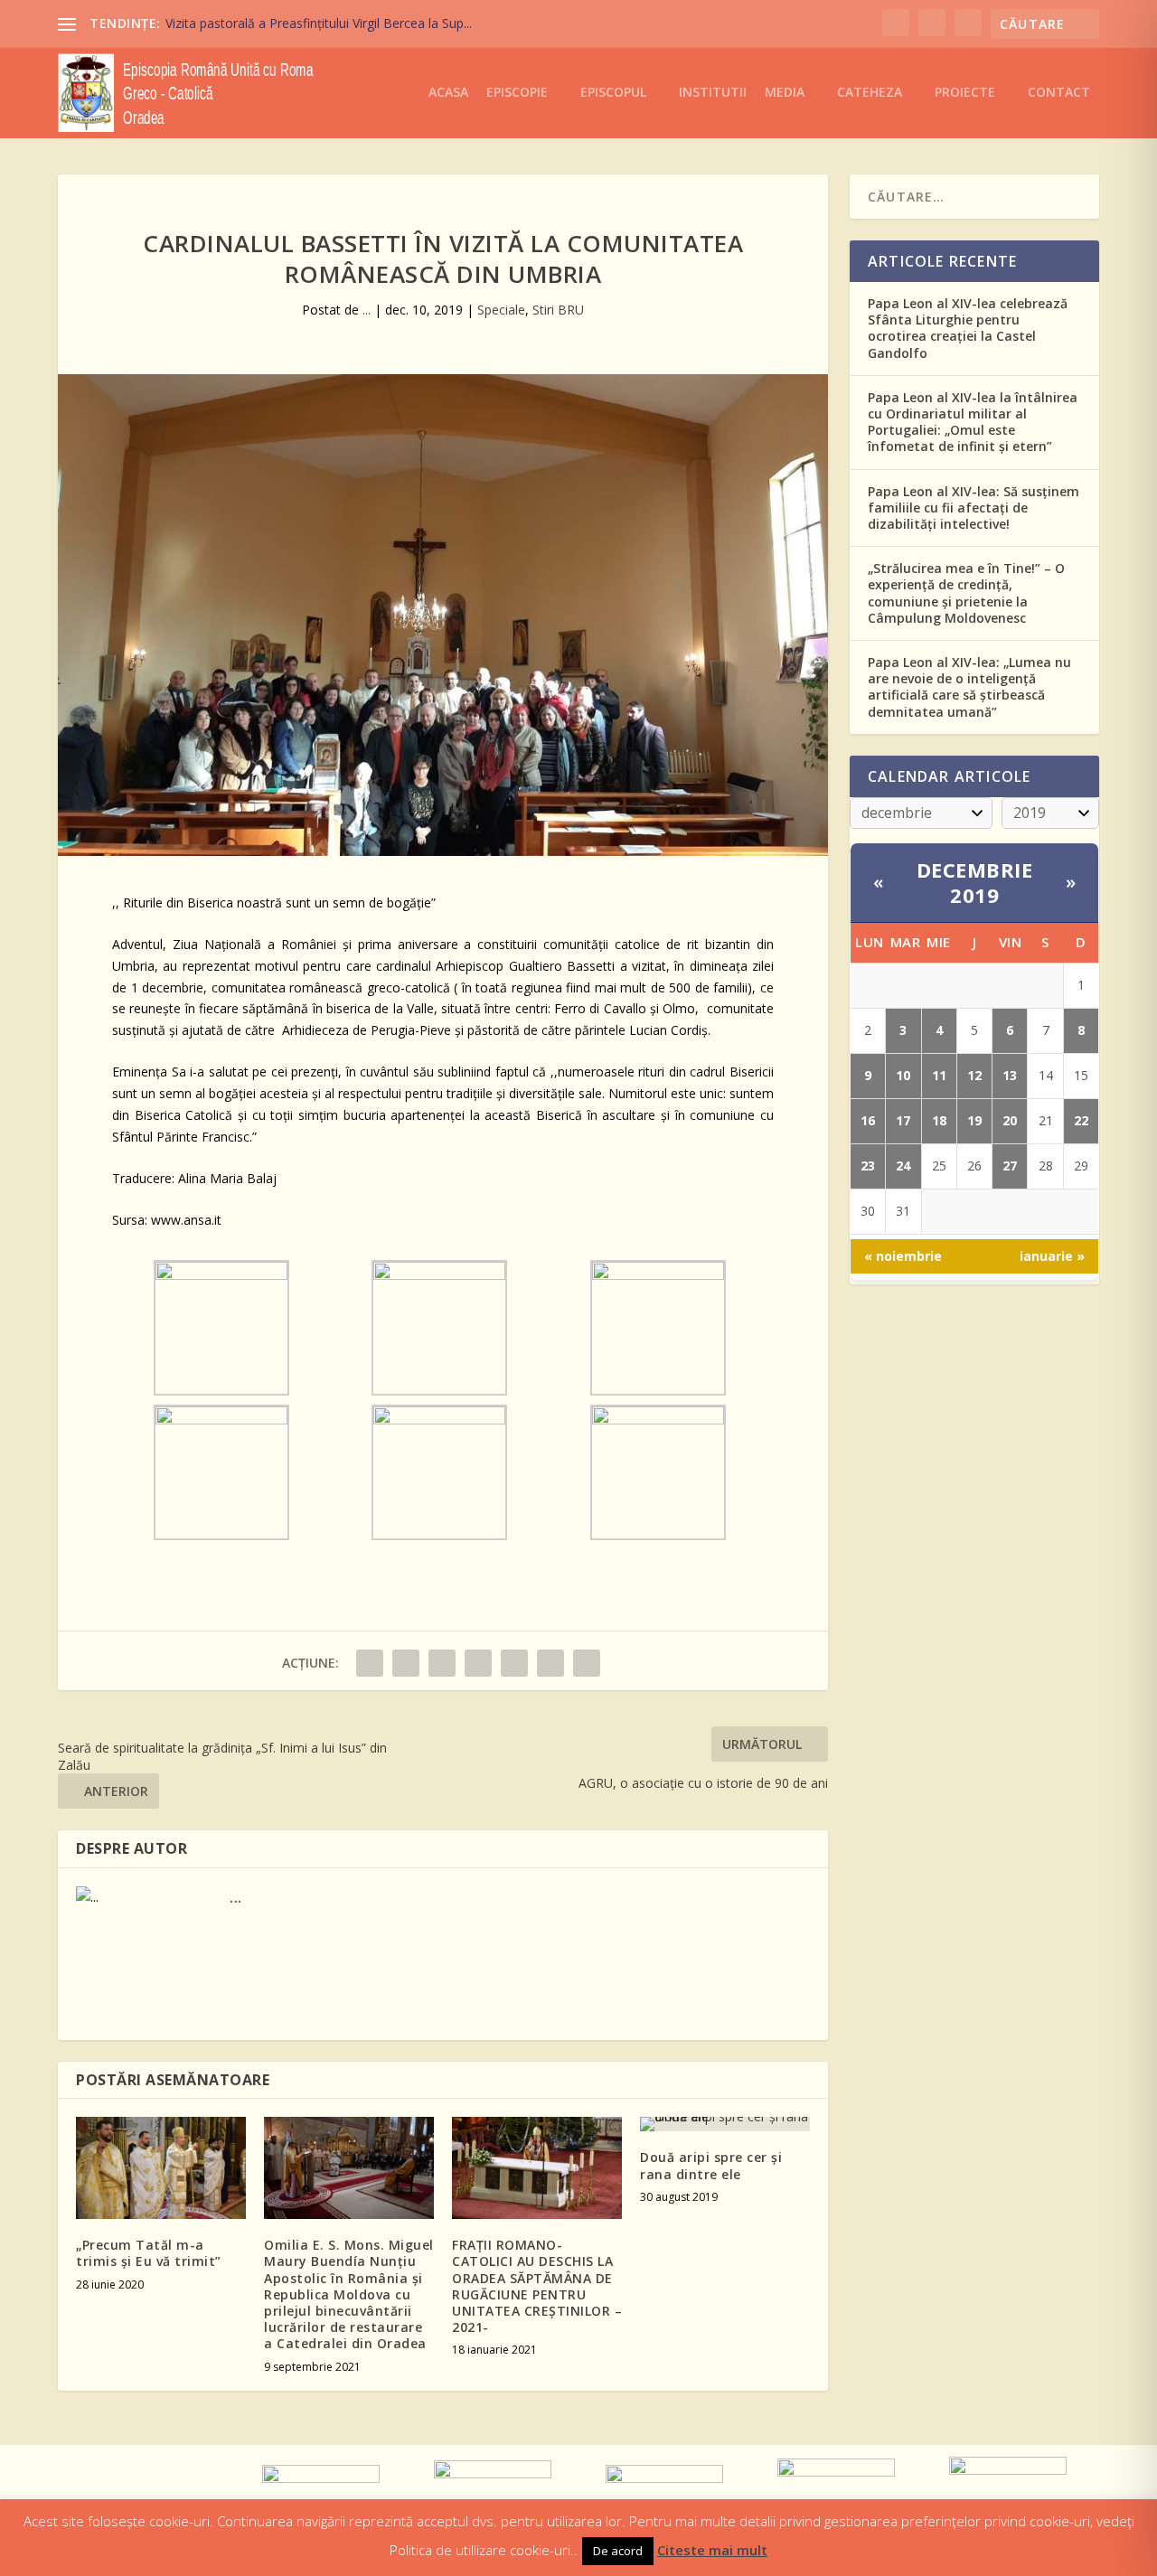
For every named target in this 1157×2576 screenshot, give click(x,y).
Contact (1059, 93)
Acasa (448, 93)
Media (785, 93)
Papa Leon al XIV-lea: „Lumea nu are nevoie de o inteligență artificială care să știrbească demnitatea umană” (969, 687)
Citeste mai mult (712, 2550)
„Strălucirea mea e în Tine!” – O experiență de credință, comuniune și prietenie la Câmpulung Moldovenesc (966, 593)
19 (974, 1120)
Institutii (713, 93)
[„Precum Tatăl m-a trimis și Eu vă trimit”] (161, 2168)
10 (903, 1075)
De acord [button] (618, 2551)
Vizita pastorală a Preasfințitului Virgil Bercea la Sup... (319, 23)
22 (1081, 1120)
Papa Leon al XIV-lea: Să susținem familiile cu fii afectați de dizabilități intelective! (974, 508)
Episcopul (613, 93)
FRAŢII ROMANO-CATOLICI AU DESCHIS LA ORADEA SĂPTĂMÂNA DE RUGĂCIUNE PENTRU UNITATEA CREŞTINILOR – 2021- (537, 2286)
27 (1010, 1166)
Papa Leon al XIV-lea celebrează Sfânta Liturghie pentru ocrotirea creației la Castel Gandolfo (968, 328)
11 (939, 1075)
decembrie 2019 (975, 883)
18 (939, 1120)
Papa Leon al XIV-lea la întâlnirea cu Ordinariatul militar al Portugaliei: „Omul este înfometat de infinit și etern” (973, 422)
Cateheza (870, 93)
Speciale (501, 310)
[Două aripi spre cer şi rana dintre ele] (725, 2124)
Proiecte (965, 93)
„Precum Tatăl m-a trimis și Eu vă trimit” (149, 2253)
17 (903, 1120)
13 (1010, 1075)
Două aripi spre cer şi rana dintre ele (711, 2165)
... (367, 310)
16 (868, 1120)
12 (974, 1075)
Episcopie (517, 93)
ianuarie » (1052, 1256)
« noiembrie (903, 1256)
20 (1010, 1120)
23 (868, 1166)
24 (903, 1166)
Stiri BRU (558, 310)
